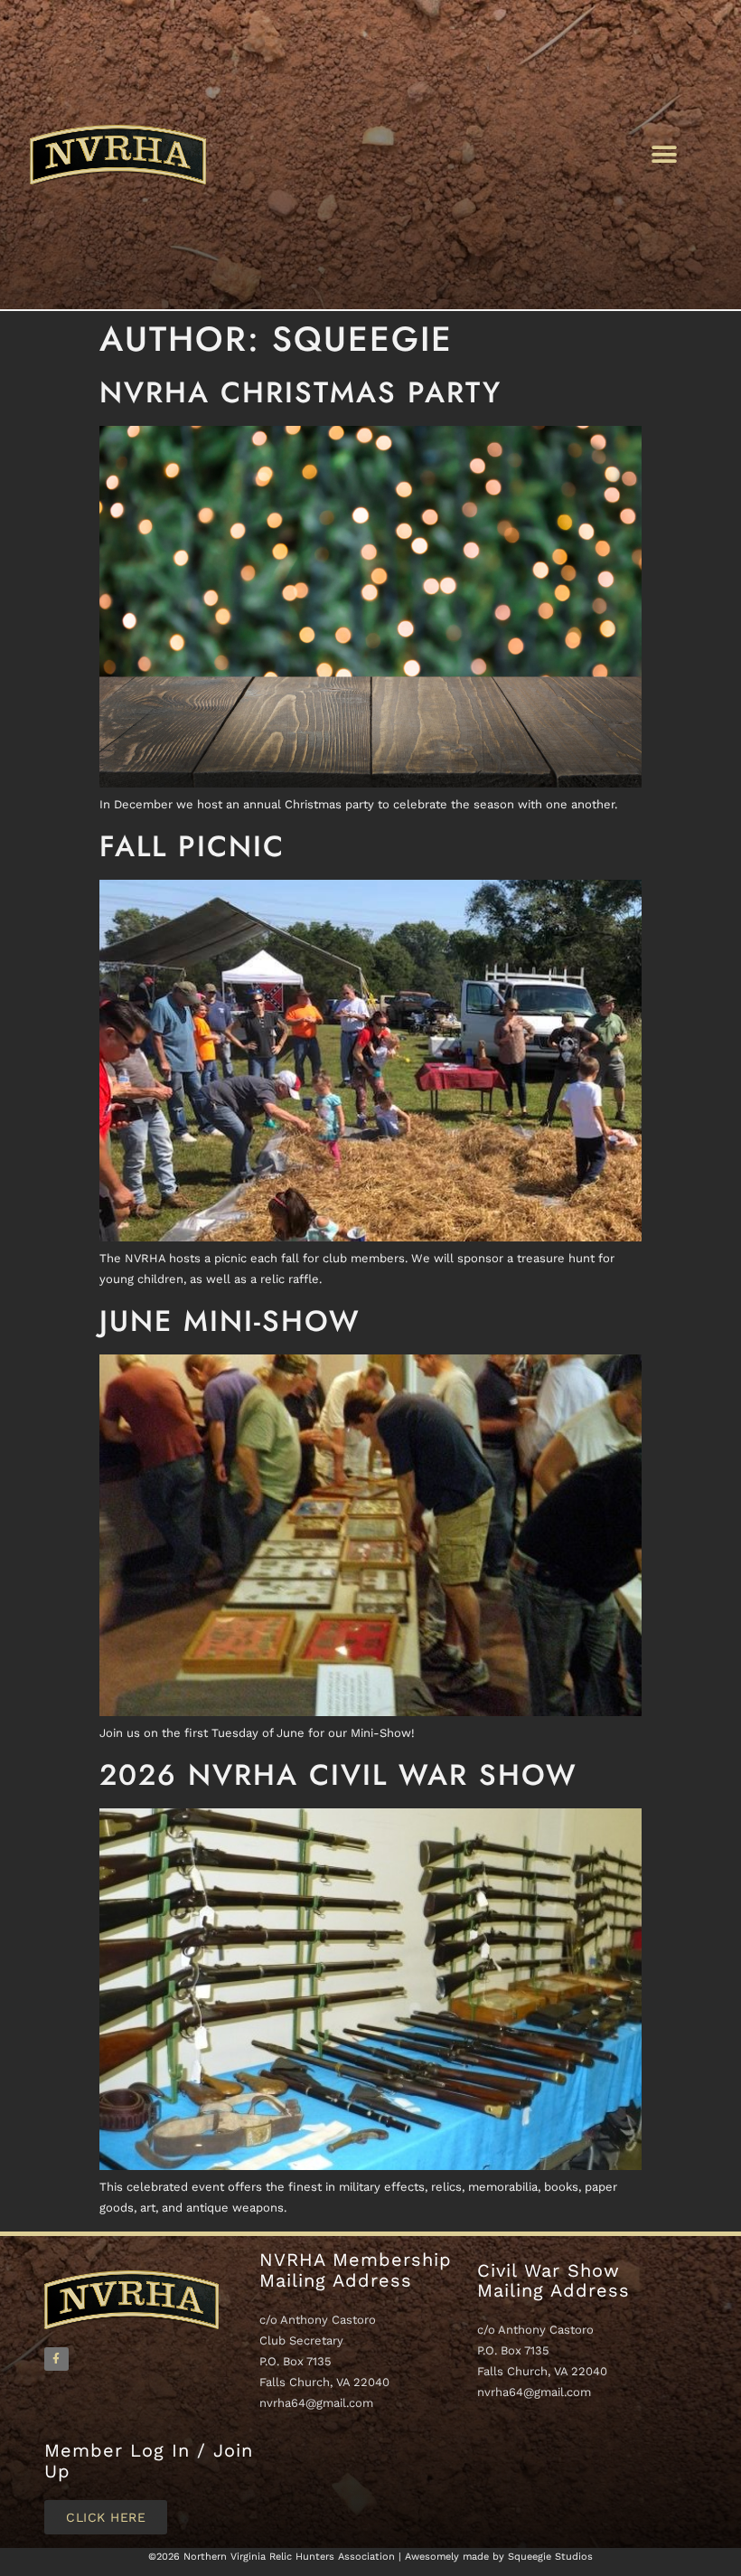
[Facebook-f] (56, 2359)
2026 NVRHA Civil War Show (338, 1775)
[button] (664, 154)
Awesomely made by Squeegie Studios (499, 2557)
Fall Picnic (192, 846)
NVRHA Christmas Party (300, 392)
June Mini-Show (230, 1321)
